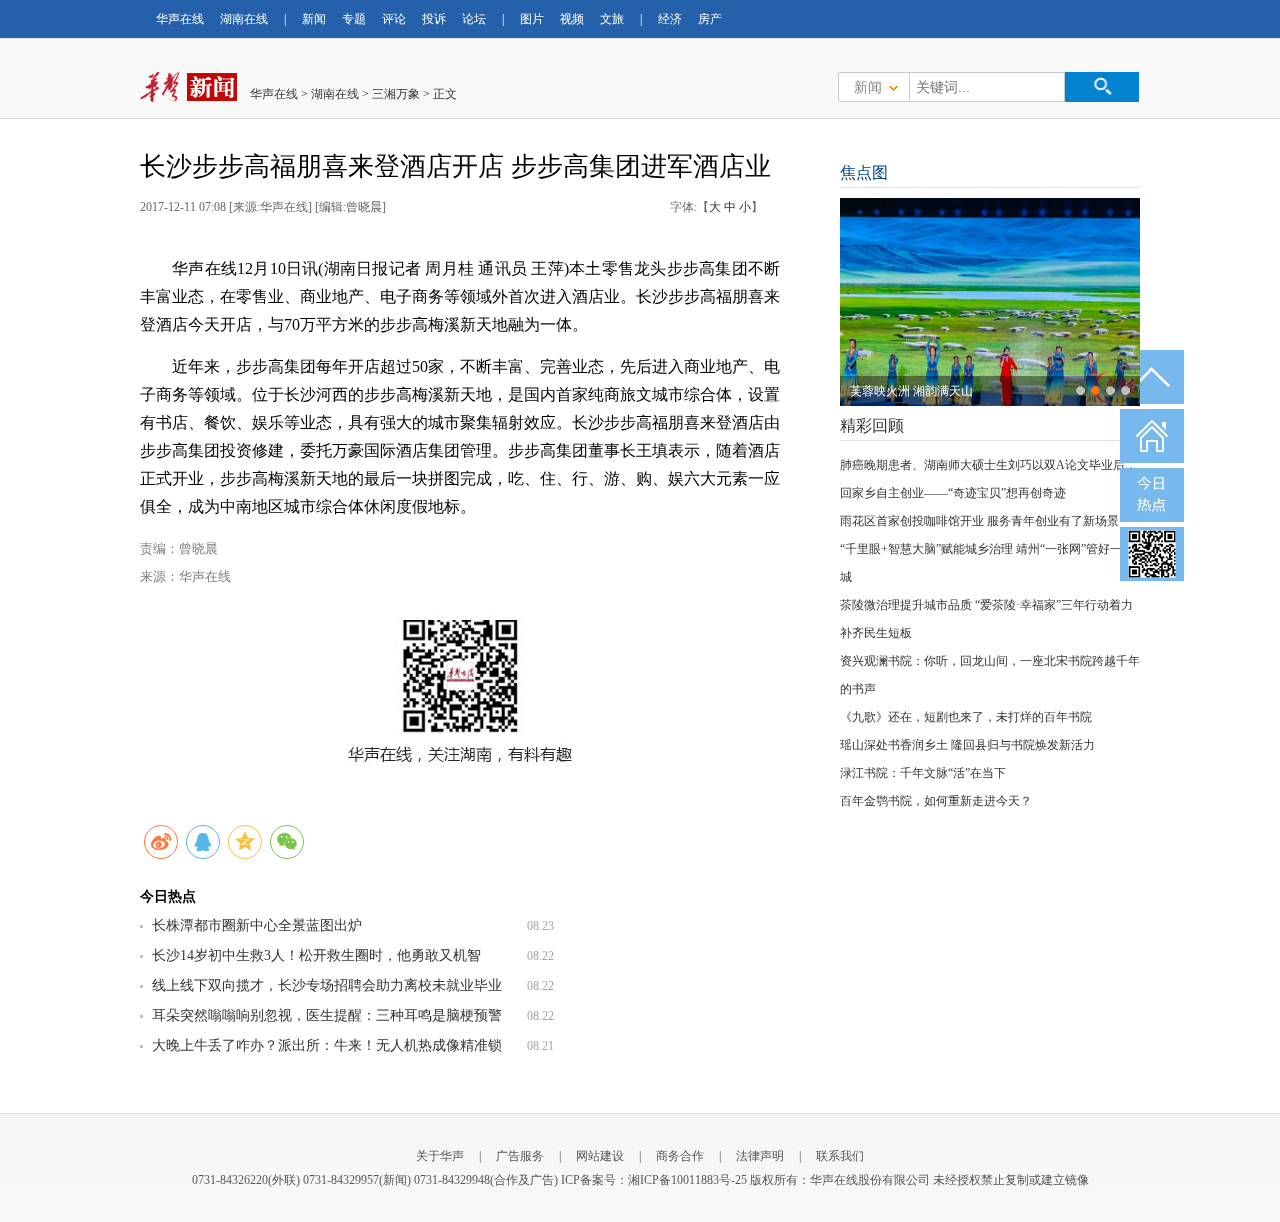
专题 (354, 19)
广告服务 (520, 1156)
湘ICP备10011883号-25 (687, 1180)
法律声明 (760, 1156)
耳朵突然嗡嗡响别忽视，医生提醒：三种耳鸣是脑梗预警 (327, 1015)
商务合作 (680, 1156)
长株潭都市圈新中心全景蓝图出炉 (257, 925)
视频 (572, 19)
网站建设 (600, 1156)
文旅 (612, 19)
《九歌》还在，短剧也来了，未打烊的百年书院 (966, 717)
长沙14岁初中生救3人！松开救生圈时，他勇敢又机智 (316, 955)
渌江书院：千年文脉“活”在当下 (923, 773)
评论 (394, 19)
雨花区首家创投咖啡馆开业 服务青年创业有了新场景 (979, 521)
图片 (532, 19)
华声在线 (180, 19)
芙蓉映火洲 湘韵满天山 (911, 391)
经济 (670, 19)
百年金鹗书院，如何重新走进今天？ (936, 801)
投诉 (434, 19)
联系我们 (840, 1156)
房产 (710, 19)
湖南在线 (244, 19)
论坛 (474, 19)
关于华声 (440, 1156)
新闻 (314, 19)
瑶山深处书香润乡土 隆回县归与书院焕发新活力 (967, 745)
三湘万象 (396, 94)
